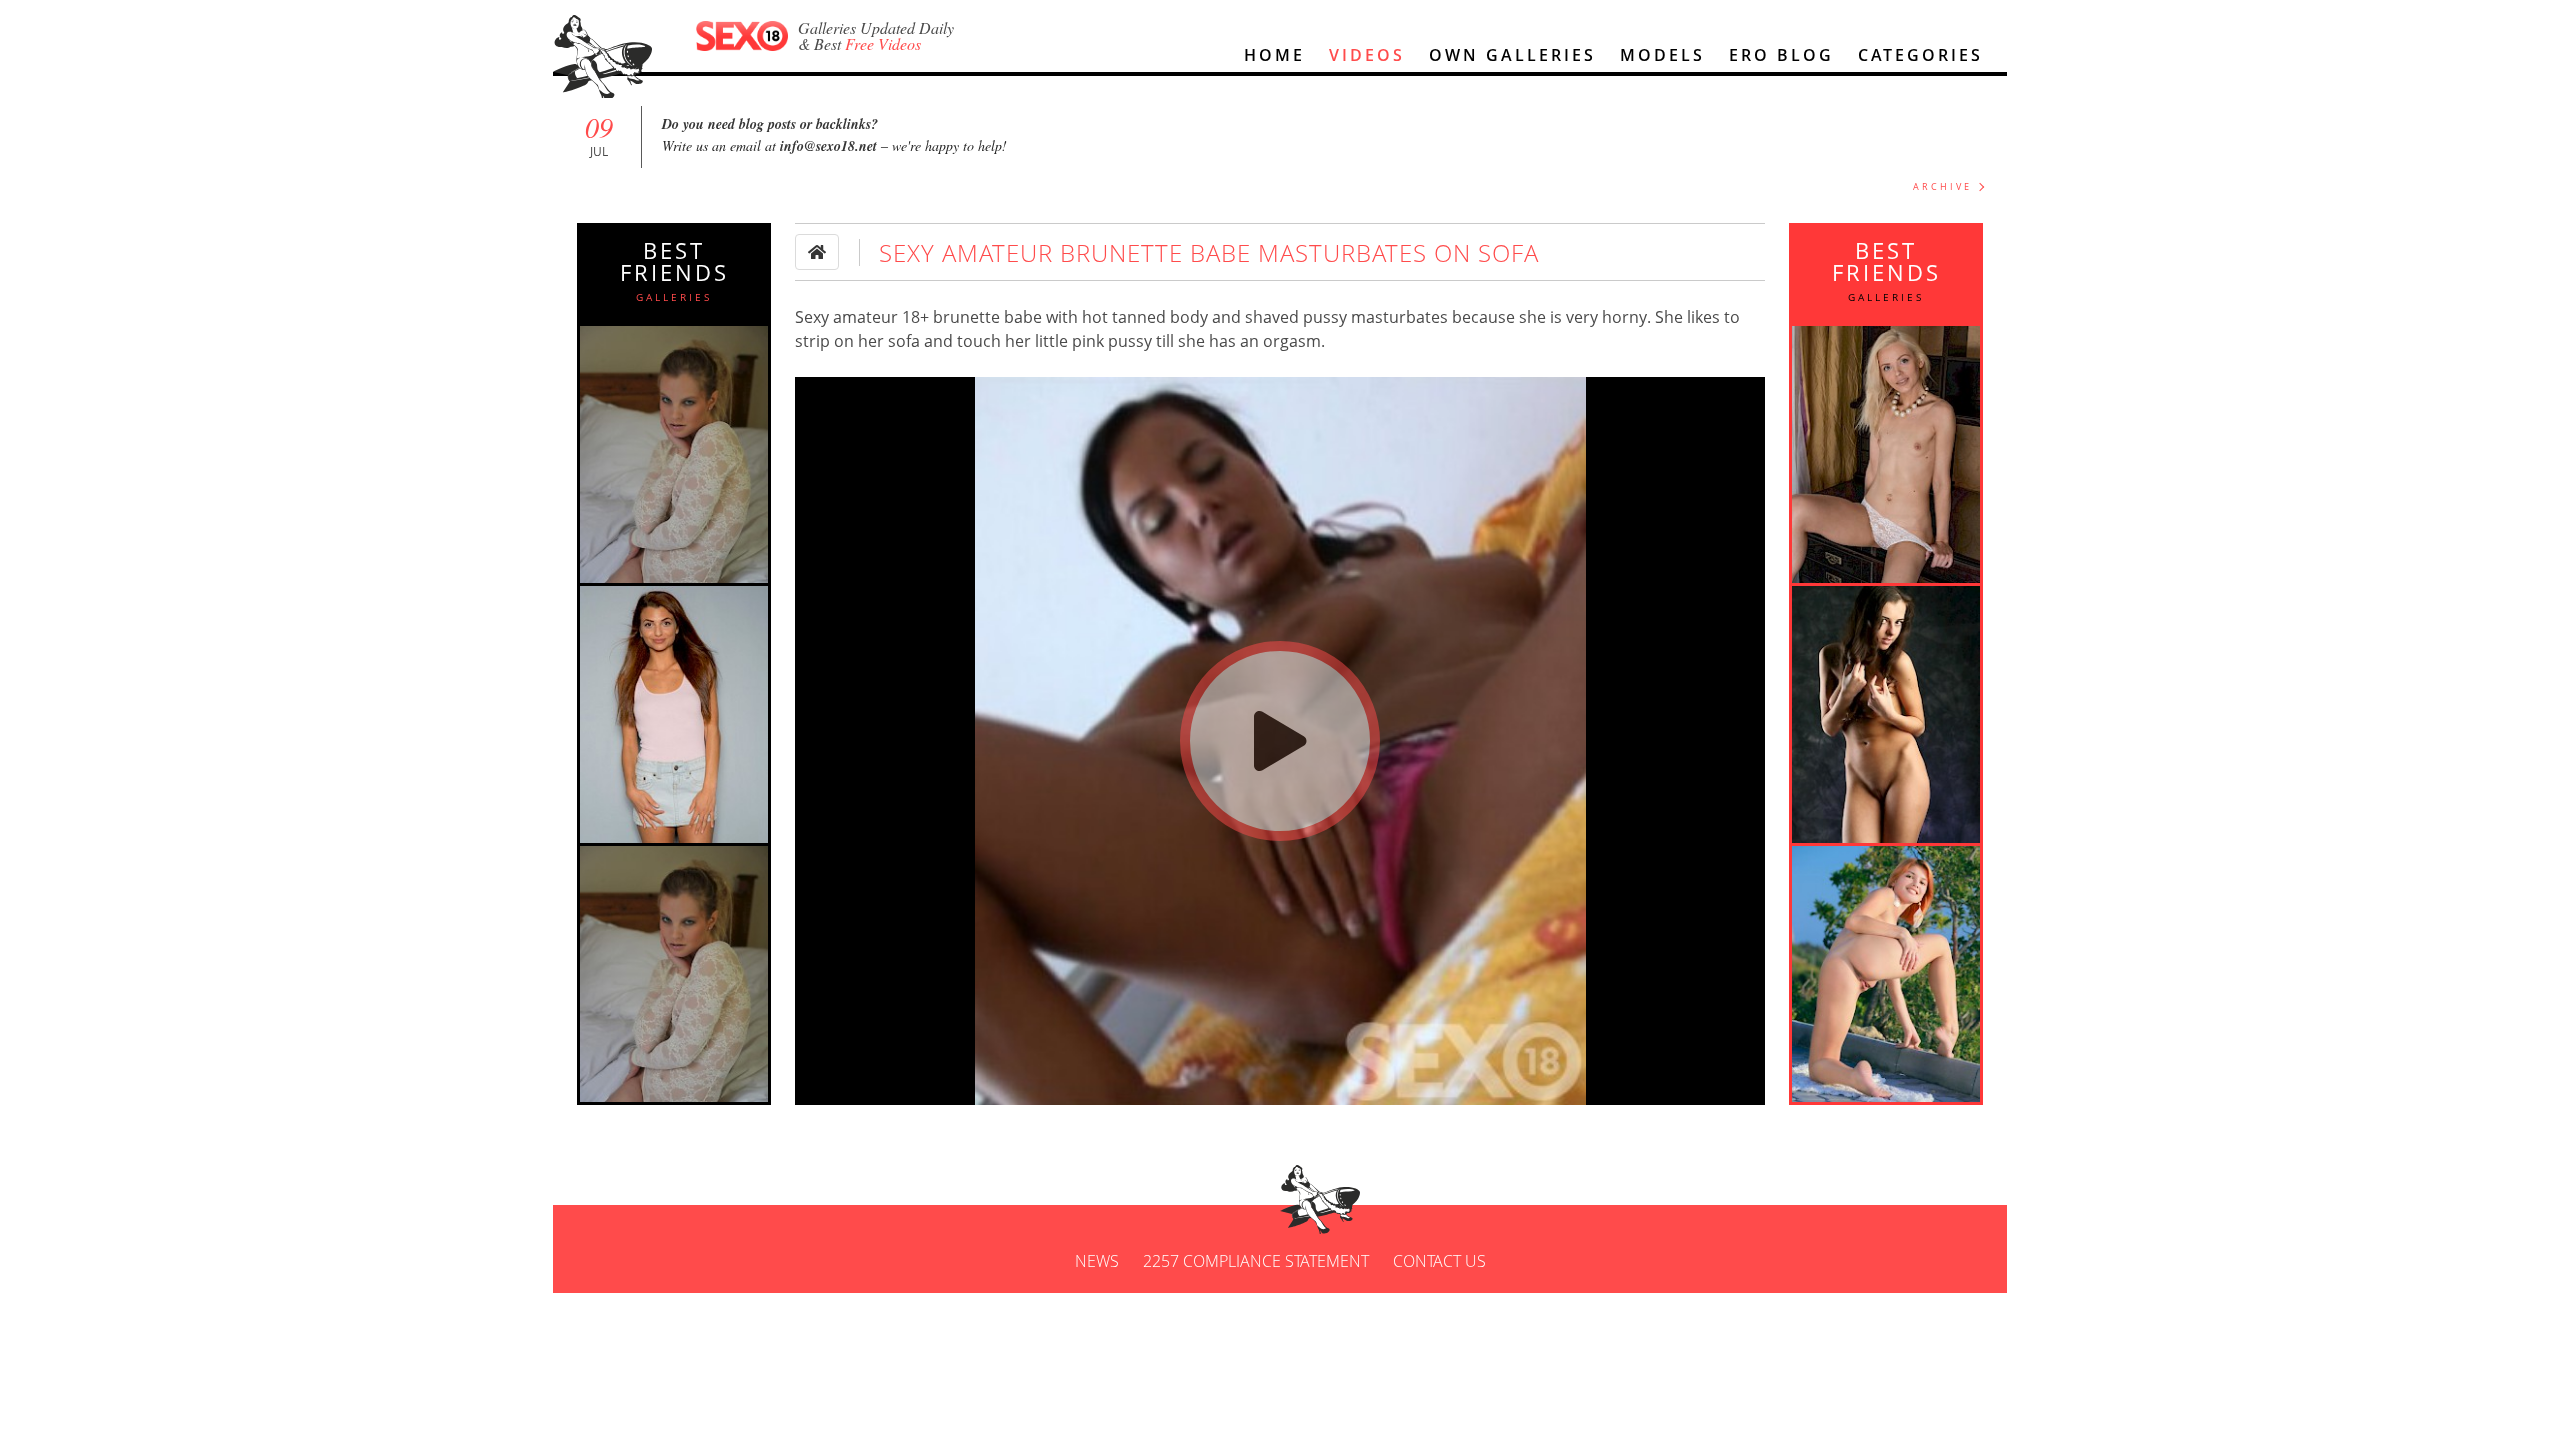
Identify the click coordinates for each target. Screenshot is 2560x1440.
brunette (966, 317)
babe (1023, 317)
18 (911, 317)
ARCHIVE (1942, 186)
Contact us (1439, 1261)
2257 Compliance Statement (1256, 1261)
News (1097, 1261)
